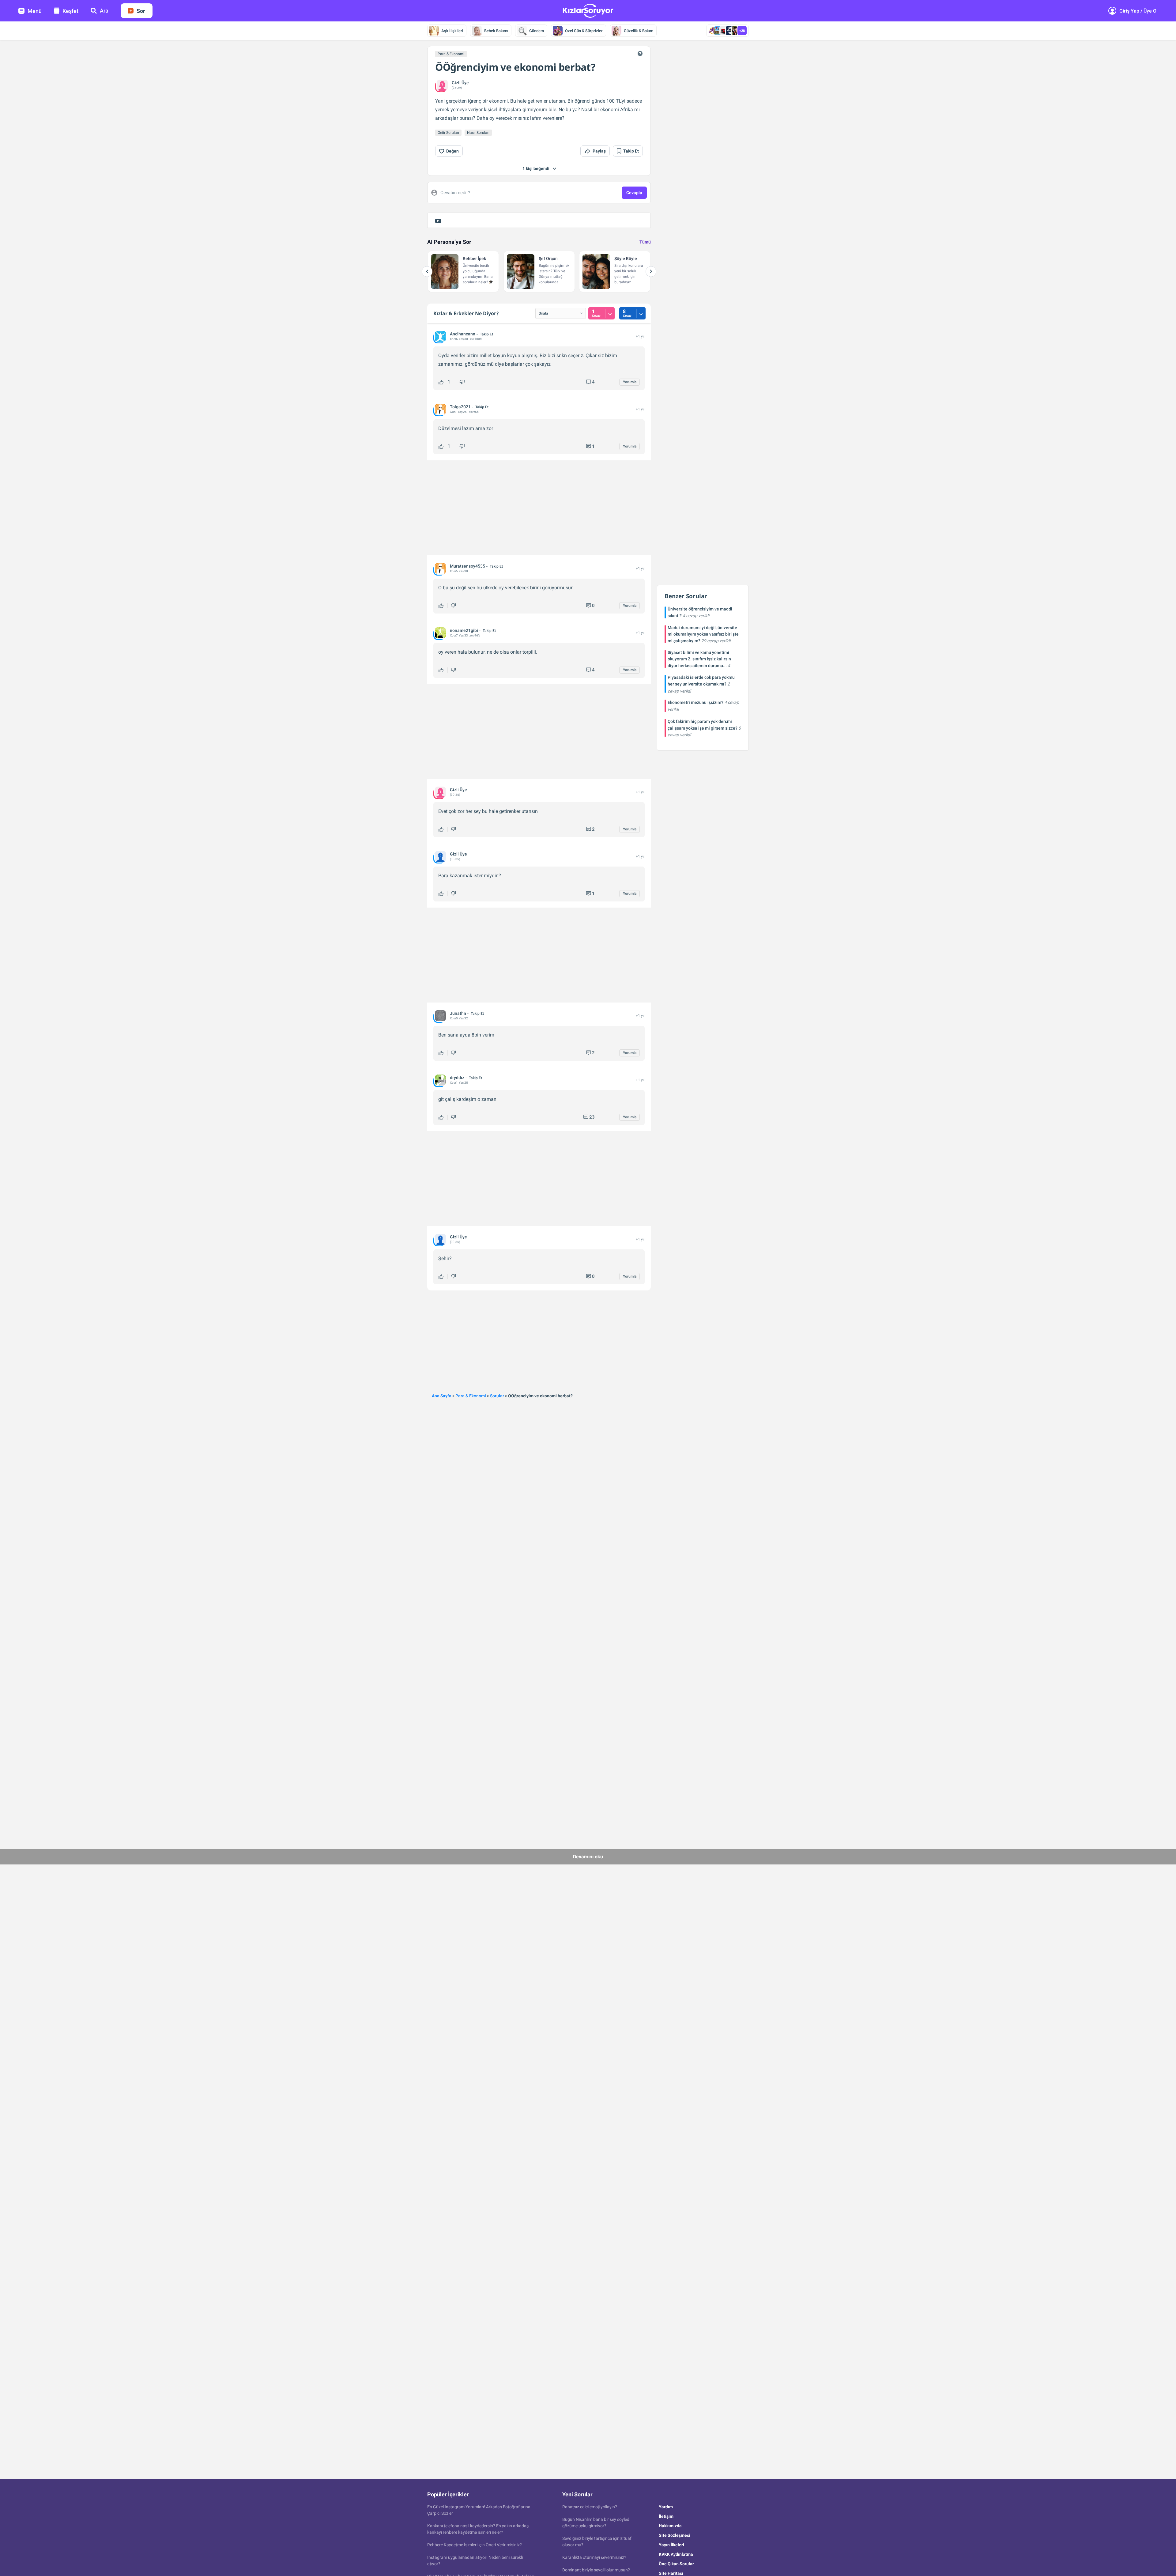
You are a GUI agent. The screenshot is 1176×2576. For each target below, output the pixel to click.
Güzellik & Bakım (639, 31)
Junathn (458, 1013)
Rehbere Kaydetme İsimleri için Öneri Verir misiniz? (475, 2545)
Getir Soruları (448, 133)
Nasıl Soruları (478, 133)
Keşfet (70, 11)
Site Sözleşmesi (675, 2535)
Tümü (645, 242)
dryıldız (457, 1078)
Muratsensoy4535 (467, 566)
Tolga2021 (460, 407)
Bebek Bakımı (496, 31)
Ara (104, 11)
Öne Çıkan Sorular (676, 2564)
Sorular (497, 1396)
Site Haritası (671, 2573)
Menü (35, 11)
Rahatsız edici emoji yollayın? (590, 2507)
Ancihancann (463, 334)
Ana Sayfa (442, 1396)
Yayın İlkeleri (671, 2545)
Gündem (537, 31)
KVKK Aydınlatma (676, 2554)
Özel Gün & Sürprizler (584, 31)
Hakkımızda (670, 2526)
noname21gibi (464, 630)
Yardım (666, 2507)
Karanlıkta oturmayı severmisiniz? (594, 2557)
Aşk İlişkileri (452, 31)
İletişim (666, 2516)
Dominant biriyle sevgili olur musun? (596, 2570)
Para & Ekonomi (451, 54)
